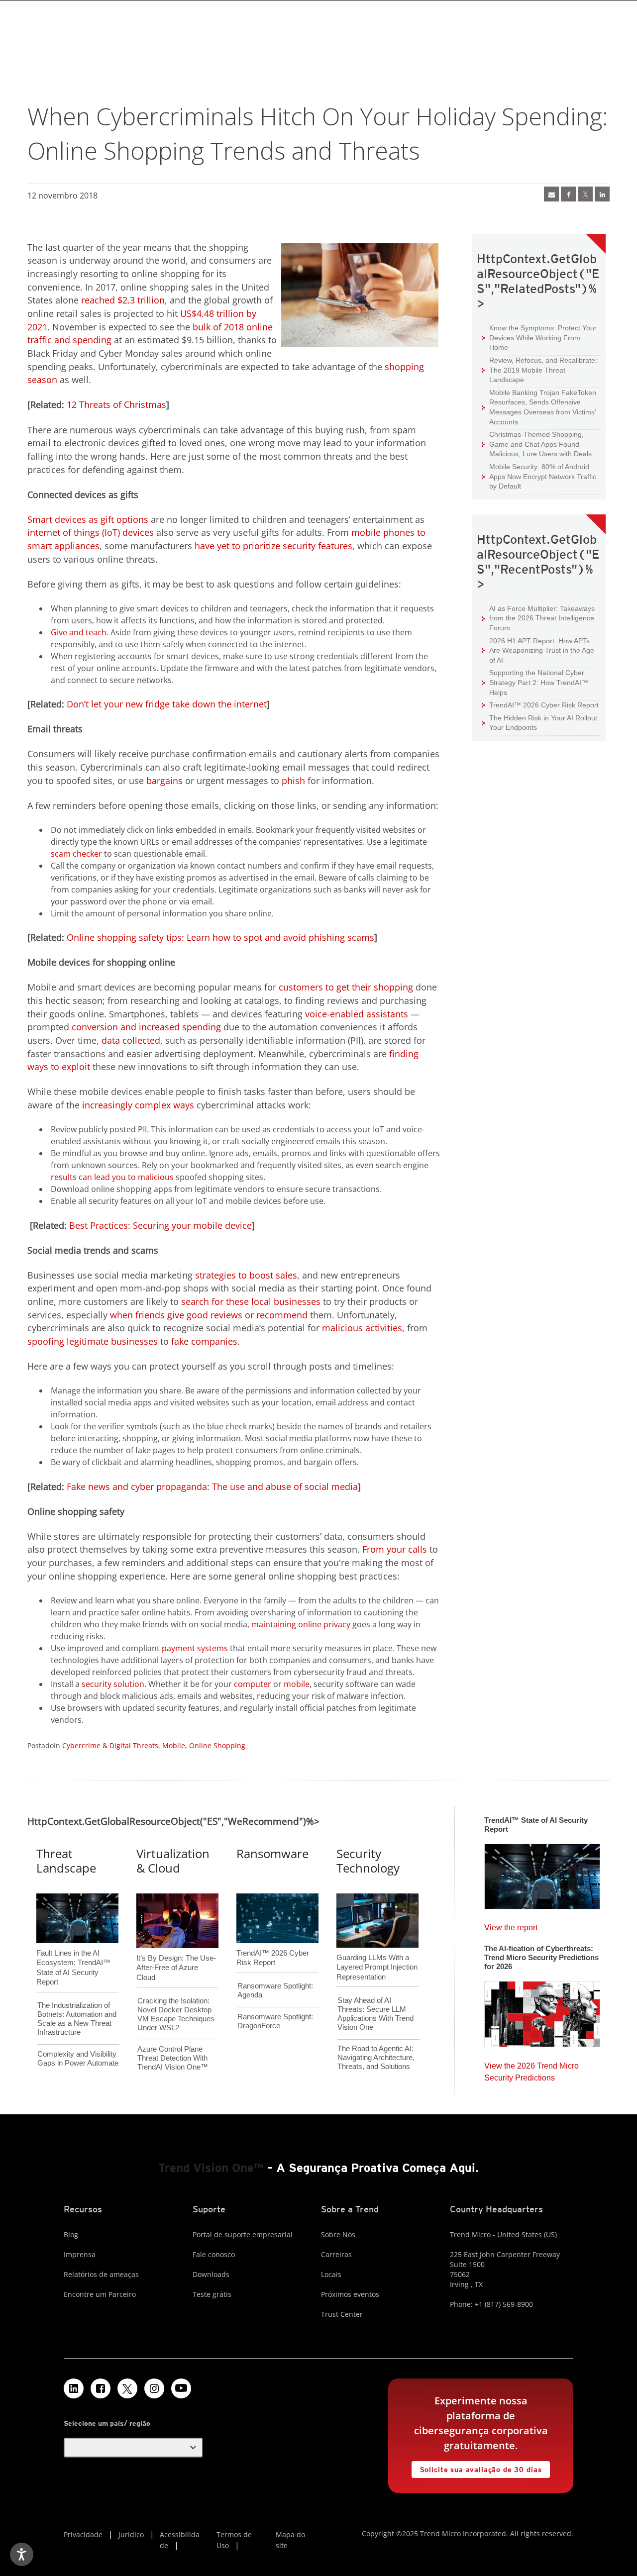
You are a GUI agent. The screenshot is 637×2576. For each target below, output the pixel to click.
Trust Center (342, 2314)
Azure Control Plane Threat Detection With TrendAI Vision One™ (173, 2058)
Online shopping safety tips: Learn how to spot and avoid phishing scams (220, 937)
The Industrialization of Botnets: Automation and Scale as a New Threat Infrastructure (77, 2019)
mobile (297, 1684)
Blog (71, 2234)
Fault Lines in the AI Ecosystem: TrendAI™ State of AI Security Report (73, 1951)
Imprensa (80, 2254)
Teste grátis (212, 2294)
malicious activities (362, 1328)
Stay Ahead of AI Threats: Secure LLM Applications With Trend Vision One (375, 2014)
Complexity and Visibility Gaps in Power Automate (78, 2058)
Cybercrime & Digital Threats (110, 1745)
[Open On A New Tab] (127, 2388)
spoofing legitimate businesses (93, 1341)
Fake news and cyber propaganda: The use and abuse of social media (212, 1486)
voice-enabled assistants (357, 1014)
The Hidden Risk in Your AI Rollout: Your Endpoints (540, 723)
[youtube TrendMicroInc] (181, 2388)
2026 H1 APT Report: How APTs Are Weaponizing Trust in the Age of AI (538, 650)
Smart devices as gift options (88, 519)
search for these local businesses (251, 1301)
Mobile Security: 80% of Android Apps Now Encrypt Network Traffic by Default (539, 476)
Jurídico (131, 2534)
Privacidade (83, 2534)
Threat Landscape (66, 1861)
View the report (511, 1925)
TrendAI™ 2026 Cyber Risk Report (544, 705)
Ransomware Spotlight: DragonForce (275, 2021)
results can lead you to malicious (112, 1177)
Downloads (211, 2274)
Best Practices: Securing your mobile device (160, 1225)
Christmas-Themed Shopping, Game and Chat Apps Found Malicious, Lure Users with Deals (537, 444)
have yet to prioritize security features (273, 546)
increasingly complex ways (138, 1105)
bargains (164, 781)
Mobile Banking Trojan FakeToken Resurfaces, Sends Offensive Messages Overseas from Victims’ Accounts (539, 407)
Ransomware (272, 1853)
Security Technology (368, 1861)
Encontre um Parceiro (100, 2294)
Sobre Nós (338, 2234)
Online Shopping (217, 1745)
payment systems (195, 1648)
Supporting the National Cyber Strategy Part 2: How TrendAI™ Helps (535, 682)
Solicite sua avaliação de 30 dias (477, 2467)
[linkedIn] (602, 194)
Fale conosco (214, 2254)
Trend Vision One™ (211, 2168)
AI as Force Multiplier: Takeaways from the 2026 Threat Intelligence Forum (538, 618)
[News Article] (542, 1873)
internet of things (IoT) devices (91, 532)
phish (293, 781)
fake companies (204, 1341)
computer (253, 1684)
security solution (113, 1684)
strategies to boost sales (246, 1275)
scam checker (76, 854)
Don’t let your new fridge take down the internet (167, 704)
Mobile (174, 1745)
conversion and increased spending (146, 1027)
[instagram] (154, 2388)
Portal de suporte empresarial (243, 2234)
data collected (131, 1040)
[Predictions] (542, 2011)
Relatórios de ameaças (101, 2274)
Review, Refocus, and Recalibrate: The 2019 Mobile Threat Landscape (543, 370)
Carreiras (336, 2254)
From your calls (395, 1549)
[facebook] (568, 194)
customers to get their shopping (346, 987)
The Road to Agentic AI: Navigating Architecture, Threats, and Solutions (376, 2057)
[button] (133, 2448)
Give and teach (79, 632)
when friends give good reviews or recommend (209, 1315)
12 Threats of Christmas (116, 404)
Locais (331, 2274)
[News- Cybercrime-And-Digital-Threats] (551, 194)
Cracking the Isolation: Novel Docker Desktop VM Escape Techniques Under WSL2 (176, 2014)
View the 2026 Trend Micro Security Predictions (531, 2069)
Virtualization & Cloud (173, 1861)
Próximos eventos (350, 2294)
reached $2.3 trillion (123, 300)
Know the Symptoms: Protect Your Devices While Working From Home (539, 337)
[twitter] (585, 194)
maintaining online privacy (301, 1624)
